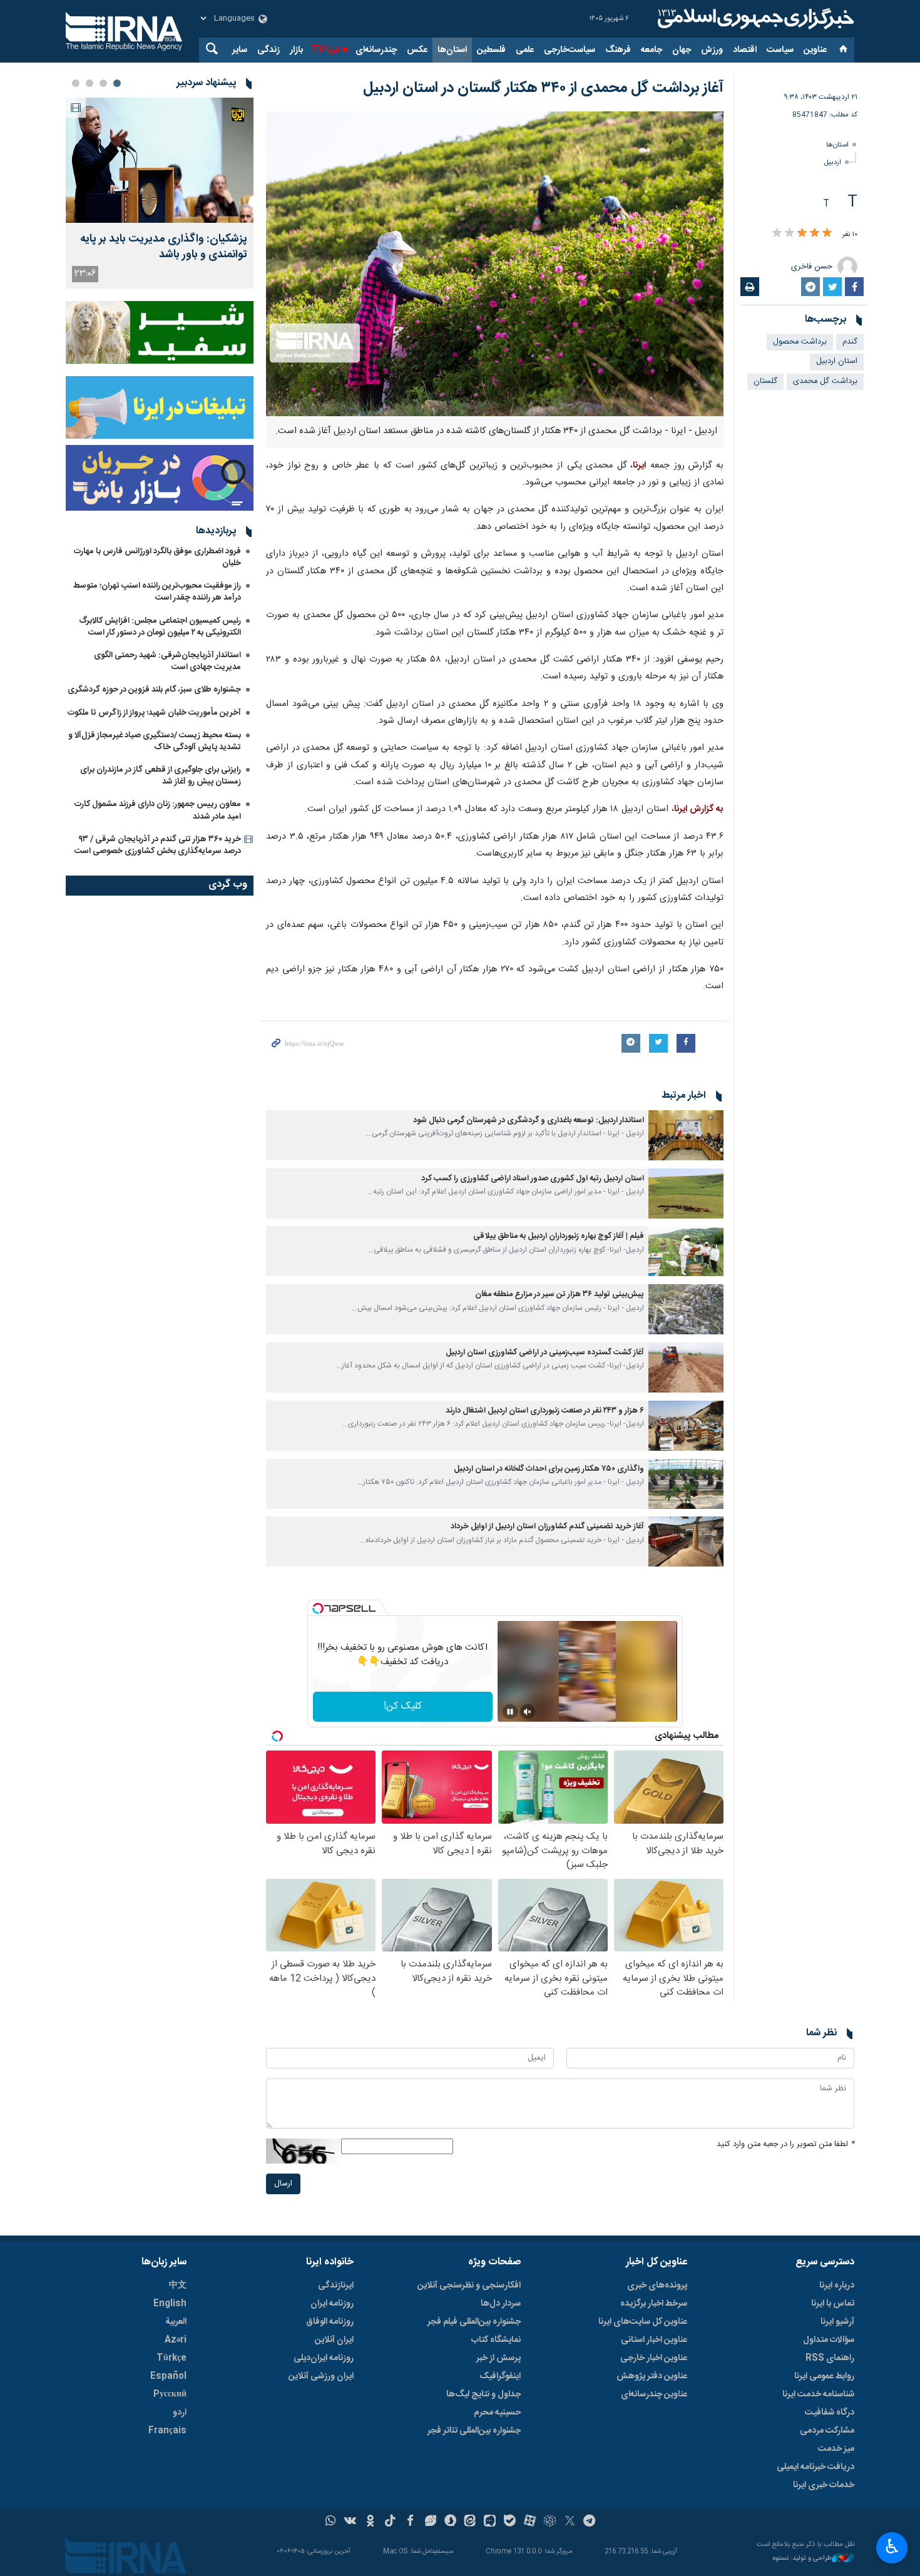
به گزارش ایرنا (699, 809)
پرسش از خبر (498, 2358)
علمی (525, 50)
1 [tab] (117, 83)
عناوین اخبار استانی (654, 2340)
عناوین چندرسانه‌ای (654, 2395)
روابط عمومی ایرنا (824, 2376)
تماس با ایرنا (833, 2304)
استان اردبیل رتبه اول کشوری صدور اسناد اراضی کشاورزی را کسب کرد (533, 1179)
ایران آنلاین (334, 2340)
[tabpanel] (160, 193)
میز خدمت (836, 2449)
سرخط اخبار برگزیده (654, 2304)
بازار (296, 50)
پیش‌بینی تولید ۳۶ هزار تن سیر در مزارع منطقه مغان (560, 1295)
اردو (180, 2413)
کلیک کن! (403, 1706)
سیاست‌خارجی (570, 50)
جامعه (652, 50)
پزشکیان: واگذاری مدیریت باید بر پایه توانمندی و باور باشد (164, 247)
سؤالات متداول (829, 2340)
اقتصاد (745, 50)
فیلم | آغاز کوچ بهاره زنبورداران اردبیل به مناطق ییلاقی (559, 1236)
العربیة (176, 2322)
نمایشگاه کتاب (496, 2340)
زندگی (268, 50)
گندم (850, 342)
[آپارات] (530, 2522)
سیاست (780, 50)
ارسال (283, 2184)
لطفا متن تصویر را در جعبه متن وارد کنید (785, 2144)
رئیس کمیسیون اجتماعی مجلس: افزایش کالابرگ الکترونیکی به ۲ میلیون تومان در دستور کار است (160, 627)
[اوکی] (370, 2522)
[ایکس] (570, 2522)
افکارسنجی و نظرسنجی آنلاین (469, 2286)
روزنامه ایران (332, 2304)
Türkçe (171, 2358)
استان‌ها (452, 50)
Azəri (176, 2340)
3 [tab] (89, 83)
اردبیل (833, 162)
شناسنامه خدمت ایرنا (818, 2395)
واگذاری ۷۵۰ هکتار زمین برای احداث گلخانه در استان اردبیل (549, 1469)
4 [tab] (76, 83)
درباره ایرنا (837, 2286)
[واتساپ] (331, 2522)
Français (167, 2431)
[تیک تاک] (390, 2522)
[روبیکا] (550, 2522)
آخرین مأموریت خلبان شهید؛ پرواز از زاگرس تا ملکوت (154, 713)
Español (168, 2376)
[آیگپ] (490, 2522)
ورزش (712, 50)
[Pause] (510, 1712)
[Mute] (528, 1712)
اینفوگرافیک (500, 2376)
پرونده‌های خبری (657, 2286)
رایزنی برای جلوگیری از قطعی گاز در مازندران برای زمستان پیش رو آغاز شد (161, 776)
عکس (417, 50)
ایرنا (754, 19)
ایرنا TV (325, 50)
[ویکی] (350, 2522)
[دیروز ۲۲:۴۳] (160, 160)
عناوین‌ (815, 50)
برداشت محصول (800, 342)
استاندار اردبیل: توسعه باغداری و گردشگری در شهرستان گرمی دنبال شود (529, 1121)
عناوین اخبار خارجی (654, 2358)
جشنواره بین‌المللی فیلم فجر (474, 2322)
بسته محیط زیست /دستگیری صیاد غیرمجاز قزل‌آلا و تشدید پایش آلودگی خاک (155, 741)
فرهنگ (618, 50)
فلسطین (491, 50)
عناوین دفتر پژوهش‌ (652, 2376)
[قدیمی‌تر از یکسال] (686, 1135)
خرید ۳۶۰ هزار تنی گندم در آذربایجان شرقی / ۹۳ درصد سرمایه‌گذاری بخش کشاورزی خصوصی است (158, 845)
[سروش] (450, 2522)
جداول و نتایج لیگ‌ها (483, 2395)
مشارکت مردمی (827, 2431)
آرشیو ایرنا (837, 2322)
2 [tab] (103, 83)
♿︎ (892, 2547)
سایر (240, 50)
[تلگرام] (590, 2522)
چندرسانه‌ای (376, 50)
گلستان (765, 381)
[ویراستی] (430, 2522)
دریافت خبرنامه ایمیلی (815, 2467)
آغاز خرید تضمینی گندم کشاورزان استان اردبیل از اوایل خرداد (547, 1527)
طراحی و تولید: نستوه (802, 2559)
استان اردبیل (837, 361)
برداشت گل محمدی (825, 381)
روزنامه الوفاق (330, 2322)
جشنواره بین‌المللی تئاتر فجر (474, 2431)
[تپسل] (318, 1608)
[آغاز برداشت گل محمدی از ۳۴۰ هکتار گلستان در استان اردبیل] (495, 264)
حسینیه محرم (497, 2413)
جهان (682, 50)
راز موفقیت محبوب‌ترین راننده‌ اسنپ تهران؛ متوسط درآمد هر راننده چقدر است (157, 592)
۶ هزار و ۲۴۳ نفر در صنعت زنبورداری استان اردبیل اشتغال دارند (545, 1411)
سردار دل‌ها (501, 2304)
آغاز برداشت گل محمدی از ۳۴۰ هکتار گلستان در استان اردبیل (543, 88)
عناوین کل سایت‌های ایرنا (643, 2322)
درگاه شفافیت (830, 2413)
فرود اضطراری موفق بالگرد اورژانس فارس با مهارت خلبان (157, 557)
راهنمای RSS (830, 2358)
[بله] (510, 2522)
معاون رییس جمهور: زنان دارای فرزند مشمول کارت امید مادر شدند (158, 810)
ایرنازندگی (336, 2286)
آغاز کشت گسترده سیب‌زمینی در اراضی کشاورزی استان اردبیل (545, 1353)
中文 (178, 2286)
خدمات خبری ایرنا (824, 2485)
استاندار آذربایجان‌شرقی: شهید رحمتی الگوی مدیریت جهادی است (167, 661)
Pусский (170, 2395)
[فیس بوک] (410, 2522)
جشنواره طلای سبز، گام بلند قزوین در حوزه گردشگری (154, 690)
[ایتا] (470, 2522)
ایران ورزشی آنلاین (321, 2376)
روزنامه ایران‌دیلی (324, 2358)
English (170, 2304)
